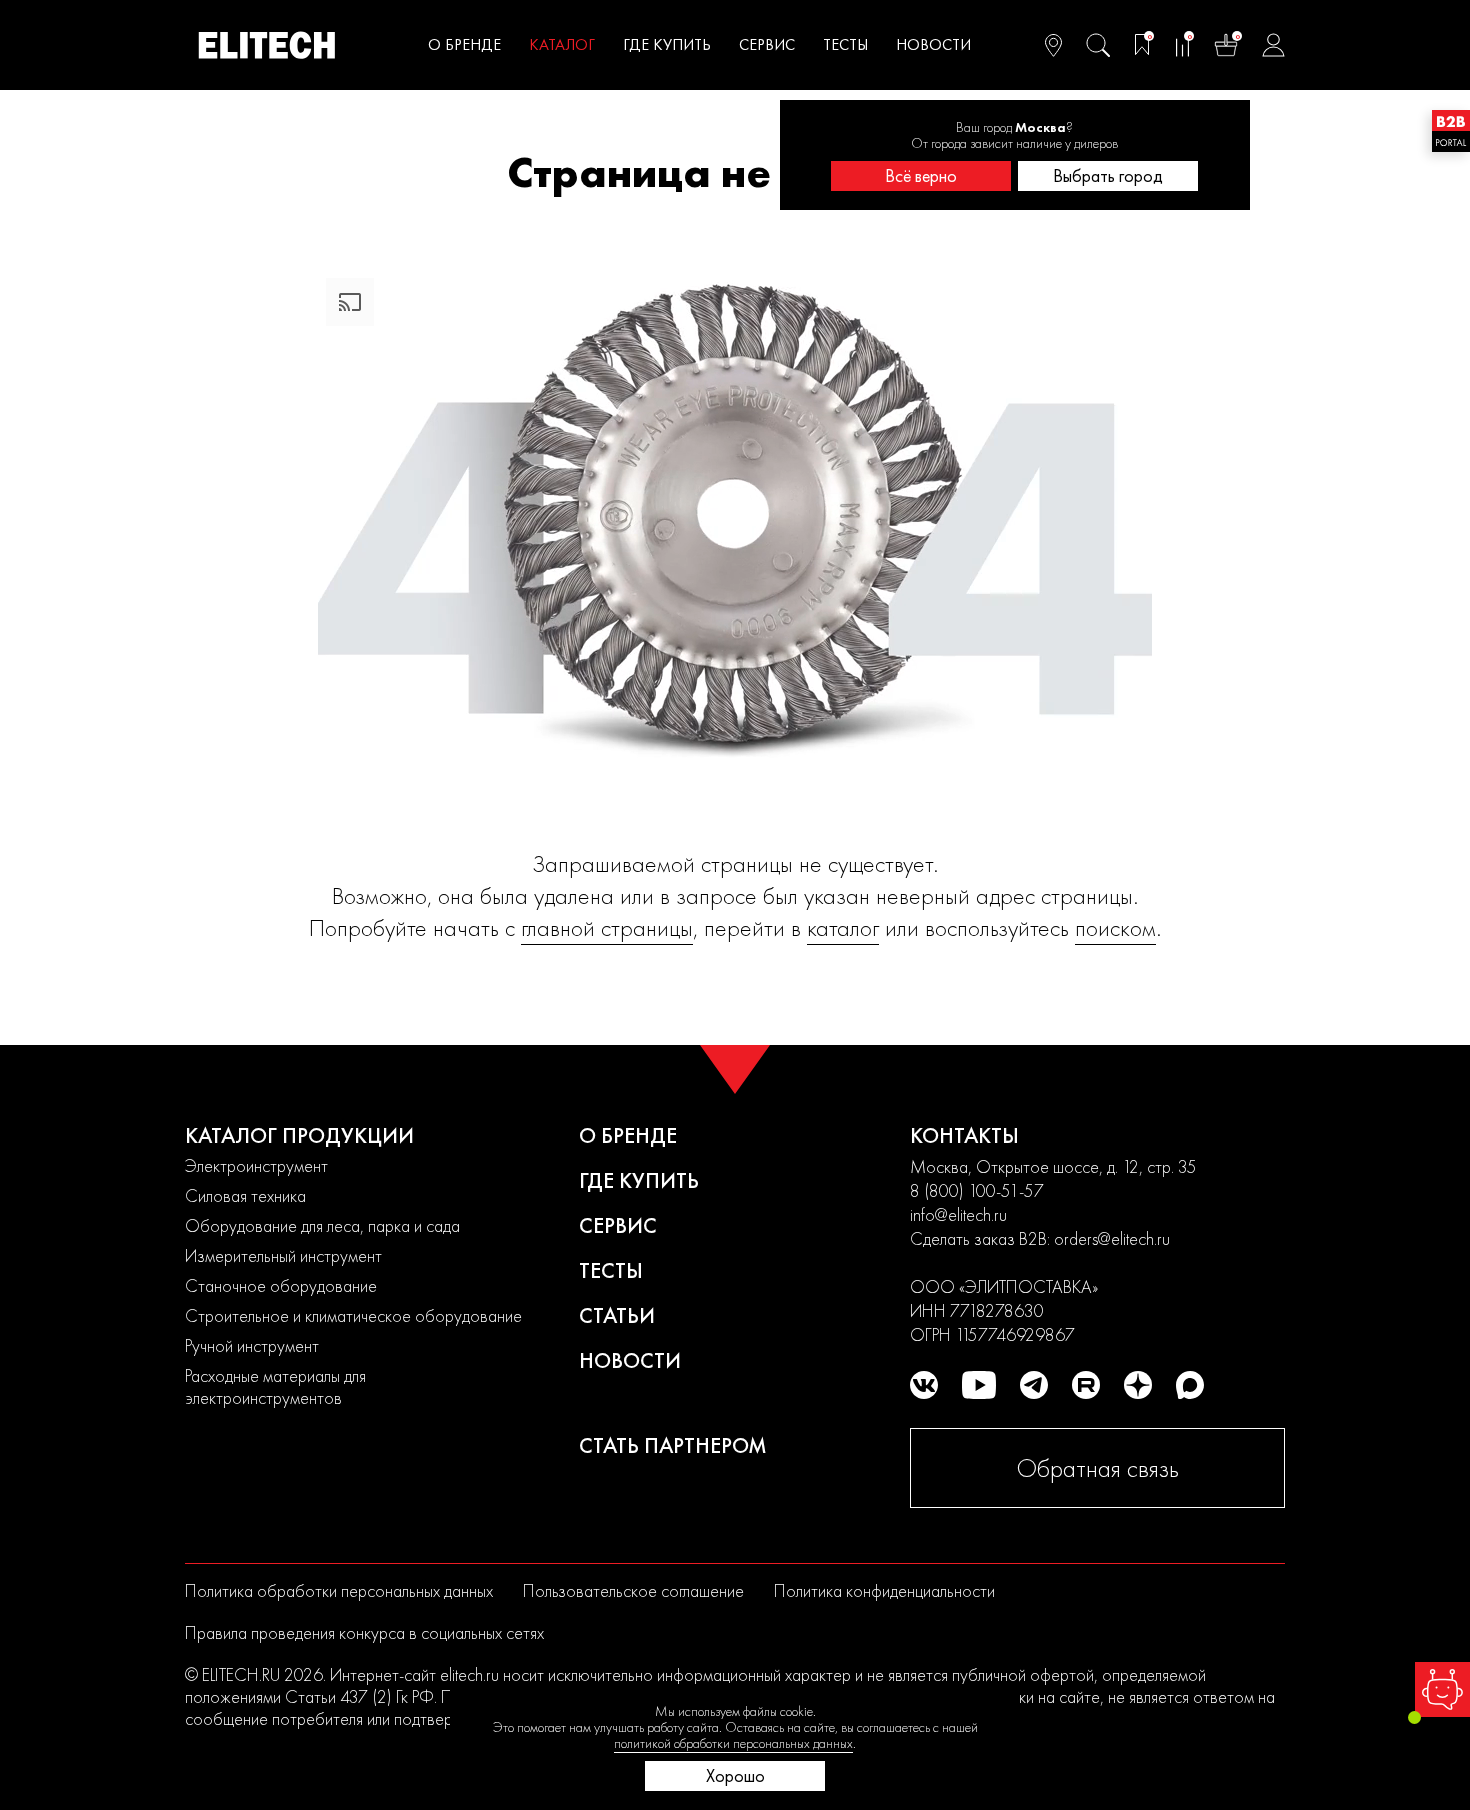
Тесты (845, 44)
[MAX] (1190, 1385)
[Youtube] (979, 1385)
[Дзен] (1138, 1385)
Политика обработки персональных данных (339, 1590)
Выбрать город (1108, 175)
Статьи (617, 1315)
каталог (843, 927)
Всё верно (921, 175)
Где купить (667, 44)
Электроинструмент (256, 1165)
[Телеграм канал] (1034, 1385)
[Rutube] (1086, 1385)
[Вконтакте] (924, 1385)
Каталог (562, 44)
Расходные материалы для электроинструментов (275, 1386)
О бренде (464, 44)
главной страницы (607, 927)
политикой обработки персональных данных (733, 1743)
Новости (933, 44)
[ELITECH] (267, 45)
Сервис (767, 44)
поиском (1115, 927)
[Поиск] (1098, 45)
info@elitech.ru (958, 1214)
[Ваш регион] (1053, 45)
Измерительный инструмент (283, 1255)
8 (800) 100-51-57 (977, 1190)
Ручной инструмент (252, 1345)
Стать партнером (673, 1445)
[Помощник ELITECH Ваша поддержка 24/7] (1442, 1689)
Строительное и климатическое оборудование (353, 1315)
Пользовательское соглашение (633, 1590)
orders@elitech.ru (1112, 1238)
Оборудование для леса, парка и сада (322, 1225)
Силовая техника (245, 1195)
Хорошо (735, 1775)
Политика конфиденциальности (884, 1590)
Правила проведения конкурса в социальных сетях (364, 1632)
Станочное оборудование (281, 1285)
